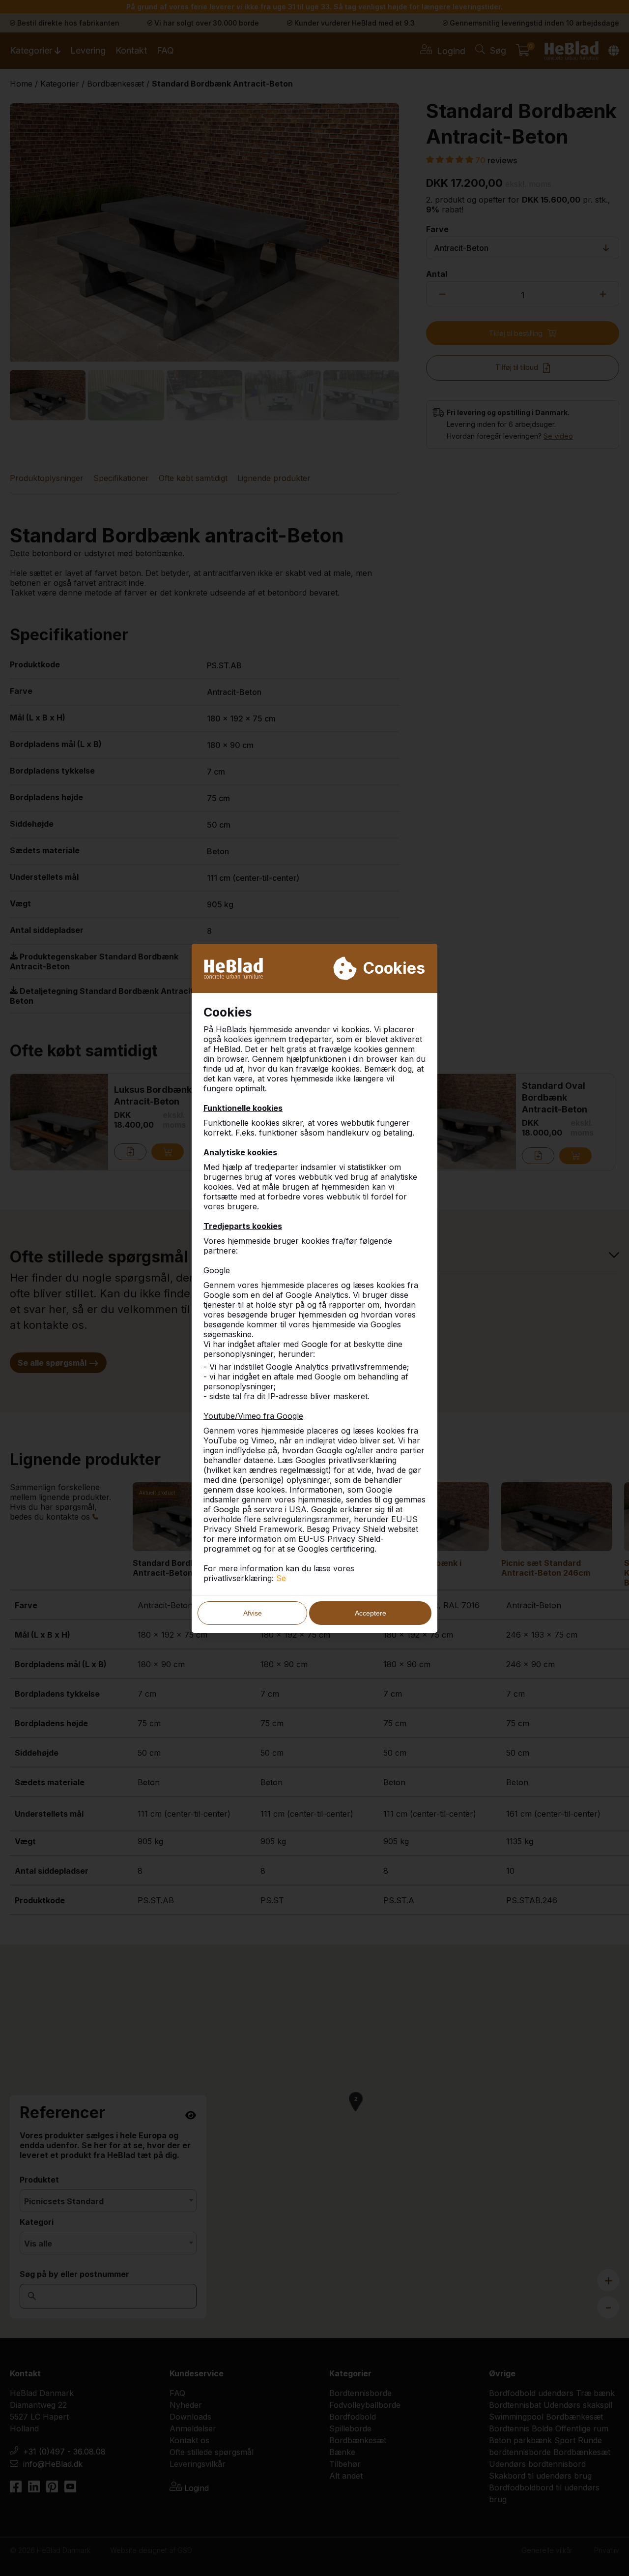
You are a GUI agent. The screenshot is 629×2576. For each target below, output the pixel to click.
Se (281, 1578)
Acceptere (371, 1613)
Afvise (253, 1613)
